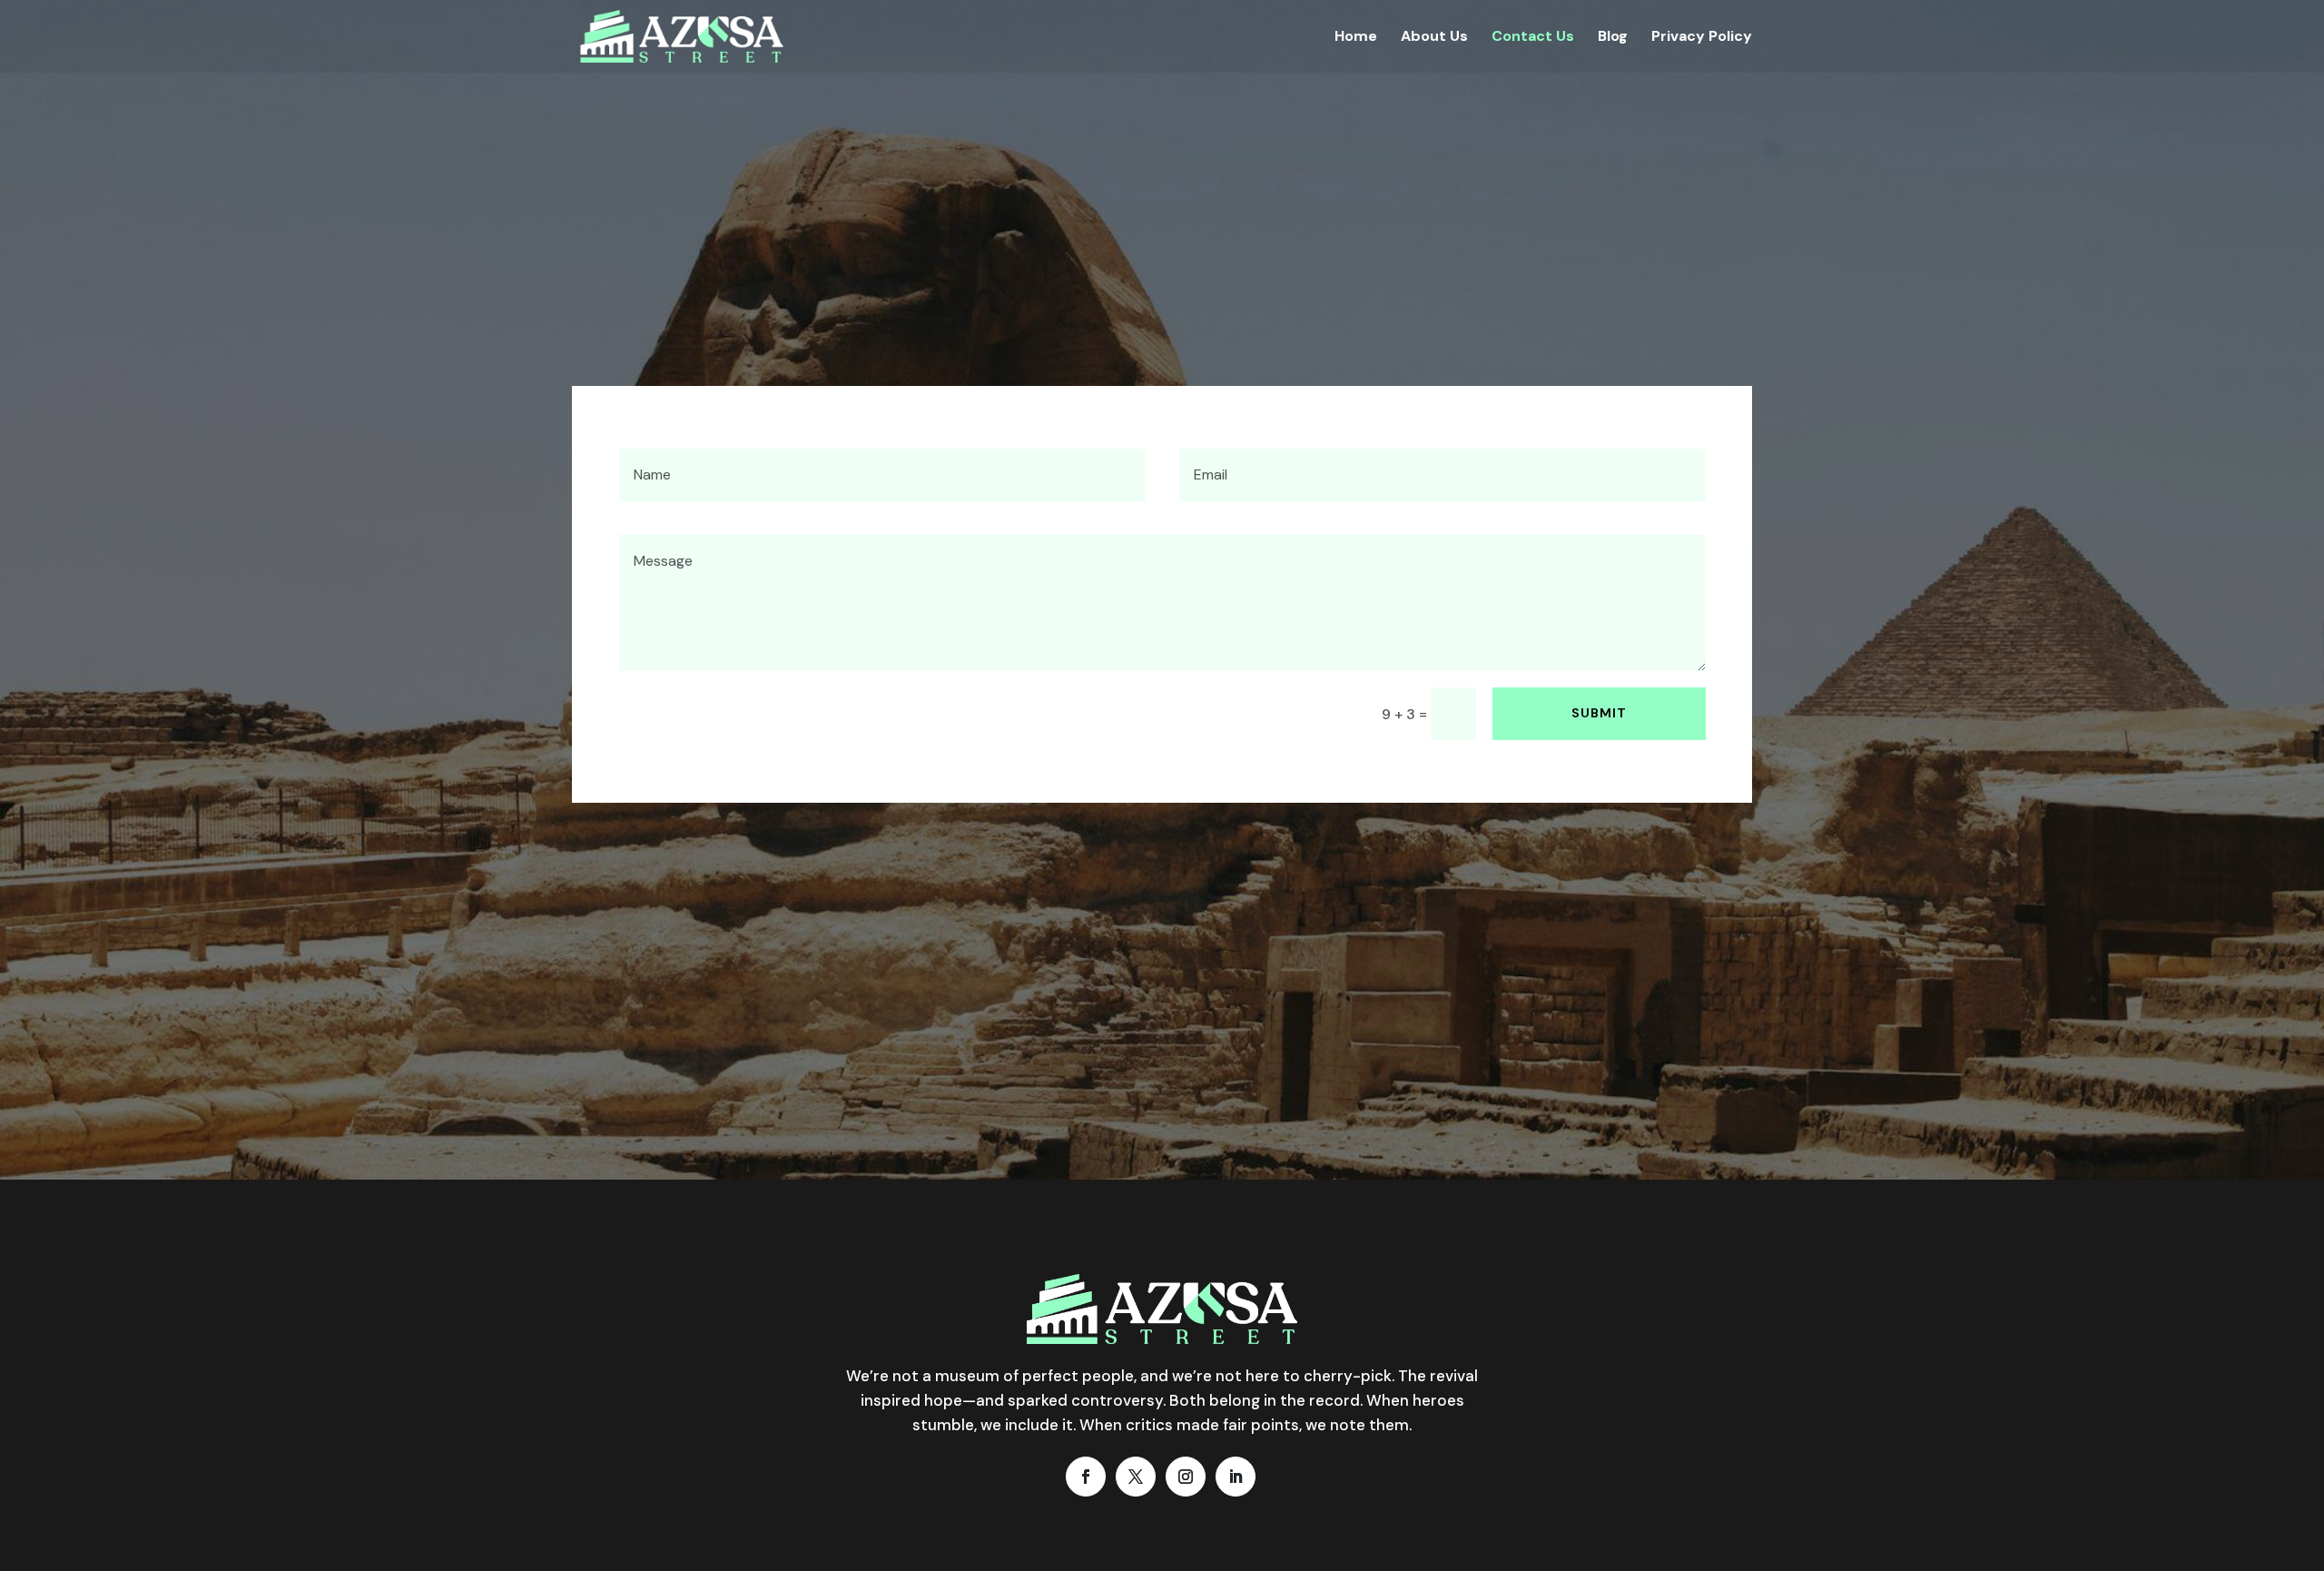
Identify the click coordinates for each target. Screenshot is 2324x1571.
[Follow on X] (1136, 1477)
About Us (1434, 38)
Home (1356, 38)
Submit (1599, 713)
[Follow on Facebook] (1086, 1477)
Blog (1613, 38)
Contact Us (1533, 38)
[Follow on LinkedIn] (1236, 1477)
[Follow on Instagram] (1186, 1477)
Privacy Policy (1702, 38)
